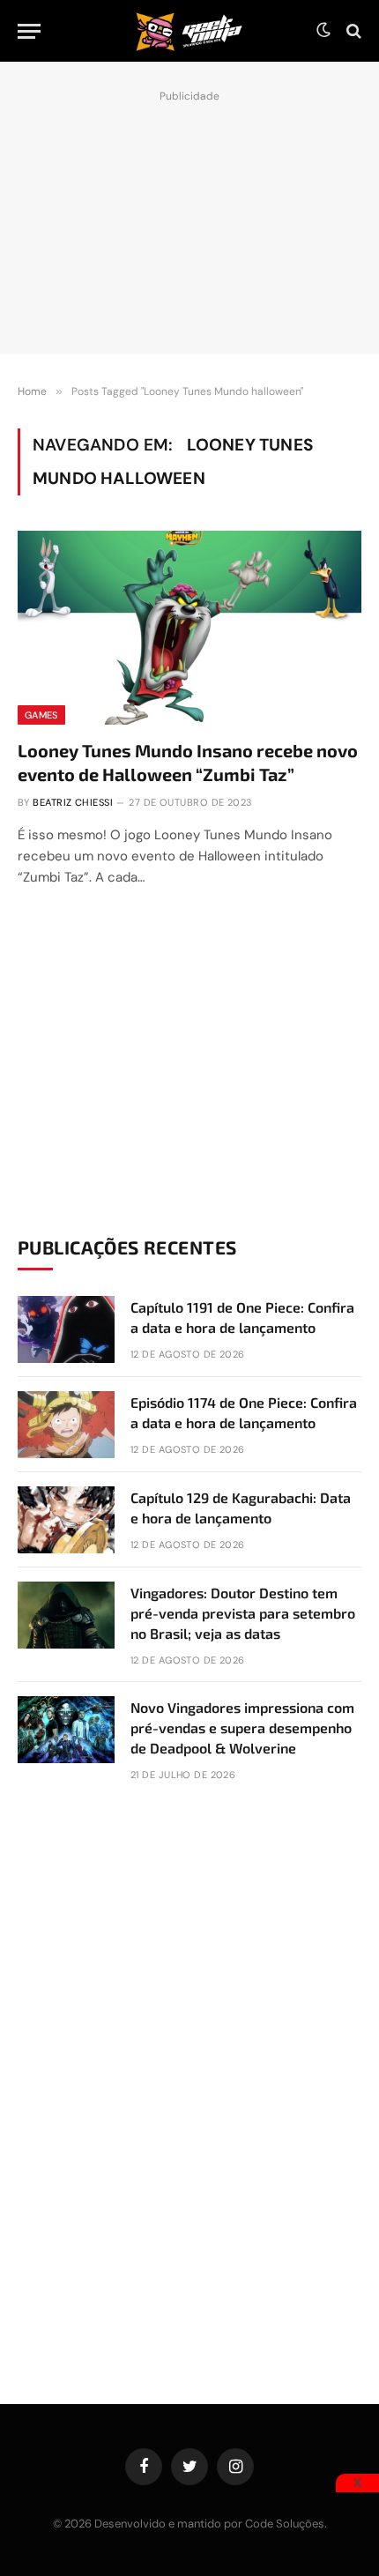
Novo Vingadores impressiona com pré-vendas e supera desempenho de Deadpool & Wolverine (242, 1727)
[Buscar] (352, 31)
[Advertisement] (189, 218)
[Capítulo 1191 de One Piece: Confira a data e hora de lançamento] (66, 1329)
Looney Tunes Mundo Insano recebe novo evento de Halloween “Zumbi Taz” (188, 762)
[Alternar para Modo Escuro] (323, 31)
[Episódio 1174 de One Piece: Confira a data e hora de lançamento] (66, 1425)
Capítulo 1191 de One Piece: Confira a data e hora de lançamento (242, 1317)
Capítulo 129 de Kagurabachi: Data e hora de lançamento (241, 1508)
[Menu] (29, 31)
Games (41, 715)
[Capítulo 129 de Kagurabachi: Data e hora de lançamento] (66, 1520)
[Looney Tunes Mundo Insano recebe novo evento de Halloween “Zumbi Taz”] (189, 627)
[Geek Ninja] (189, 31)
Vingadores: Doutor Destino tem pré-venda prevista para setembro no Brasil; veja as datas (243, 1613)
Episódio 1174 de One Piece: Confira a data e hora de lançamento (244, 1412)
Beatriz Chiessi (73, 802)
